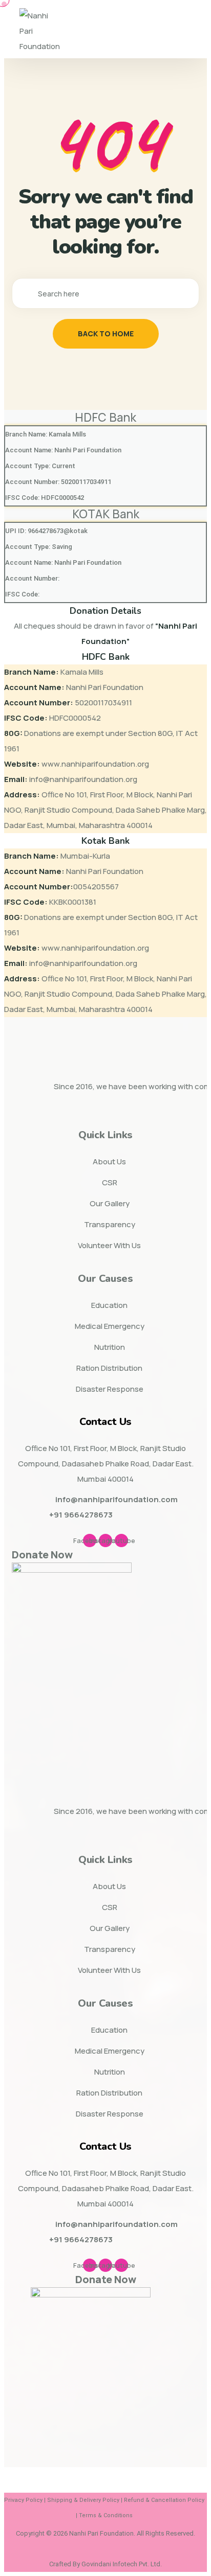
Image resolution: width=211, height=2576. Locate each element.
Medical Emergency (110, 1326)
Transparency (110, 1224)
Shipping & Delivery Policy (83, 2500)
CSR (110, 1182)
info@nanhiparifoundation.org (83, 779)
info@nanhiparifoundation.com (117, 1499)
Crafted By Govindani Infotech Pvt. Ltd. (105, 2564)
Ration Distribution (109, 1368)
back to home (106, 333)
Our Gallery (110, 1203)
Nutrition (110, 1347)
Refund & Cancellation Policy (164, 2500)
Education (109, 1305)
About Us (109, 1161)
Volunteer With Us (109, 1245)
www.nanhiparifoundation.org (95, 764)
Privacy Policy (23, 2500)
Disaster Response (110, 1389)
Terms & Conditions (106, 2515)
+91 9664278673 (81, 1515)
